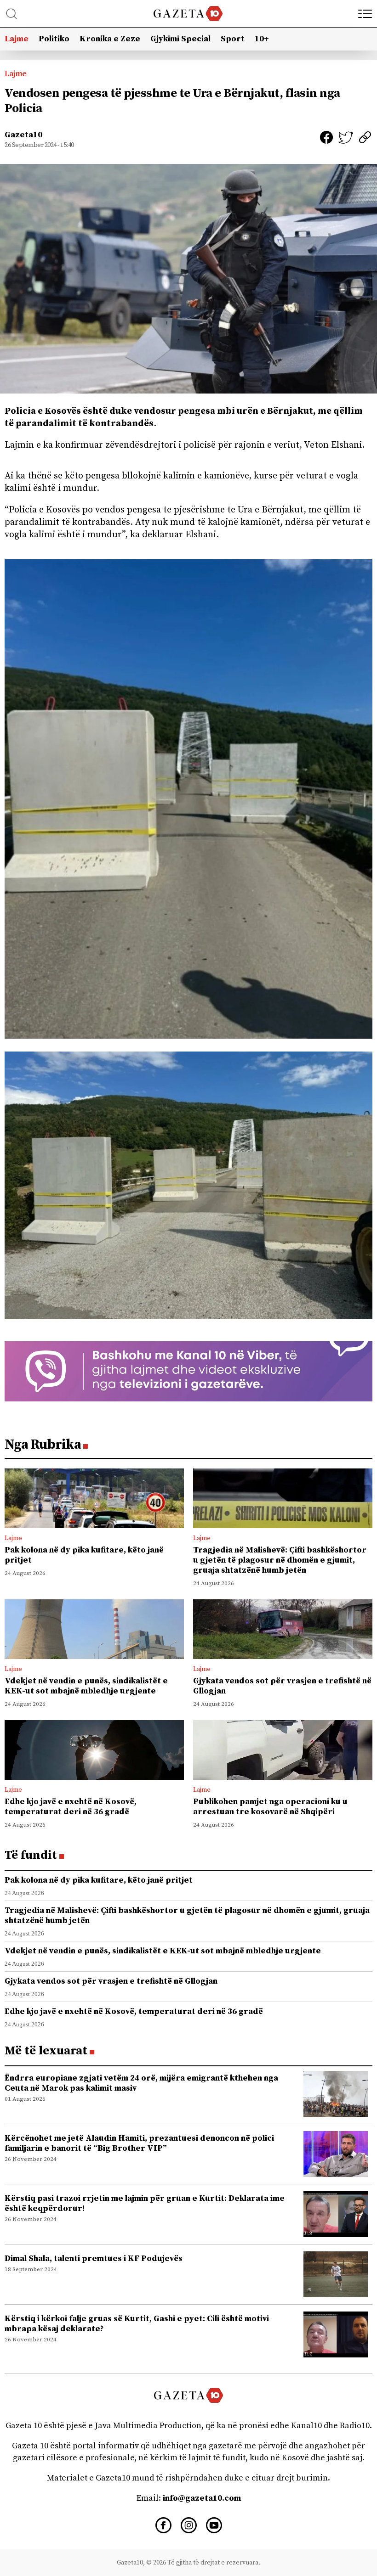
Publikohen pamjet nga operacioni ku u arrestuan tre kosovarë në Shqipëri (270, 1807)
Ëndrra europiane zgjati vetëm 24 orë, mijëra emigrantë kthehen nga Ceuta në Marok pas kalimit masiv (141, 2083)
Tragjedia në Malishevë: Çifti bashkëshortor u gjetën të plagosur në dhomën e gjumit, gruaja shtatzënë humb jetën (280, 1560)
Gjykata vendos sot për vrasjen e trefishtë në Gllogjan (282, 1686)
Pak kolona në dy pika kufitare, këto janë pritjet (84, 1555)
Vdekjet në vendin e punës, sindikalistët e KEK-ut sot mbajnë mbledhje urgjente (86, 1686)
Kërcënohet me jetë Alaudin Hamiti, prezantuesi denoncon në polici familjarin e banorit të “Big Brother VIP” (139, 2143)
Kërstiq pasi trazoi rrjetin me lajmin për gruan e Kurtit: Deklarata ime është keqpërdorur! (145, 2203)
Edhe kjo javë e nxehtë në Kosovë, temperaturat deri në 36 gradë (71, 1807)
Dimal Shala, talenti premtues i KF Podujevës (94, 2258)
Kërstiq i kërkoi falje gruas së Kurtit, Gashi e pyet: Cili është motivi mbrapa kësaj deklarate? (137, 2324)
